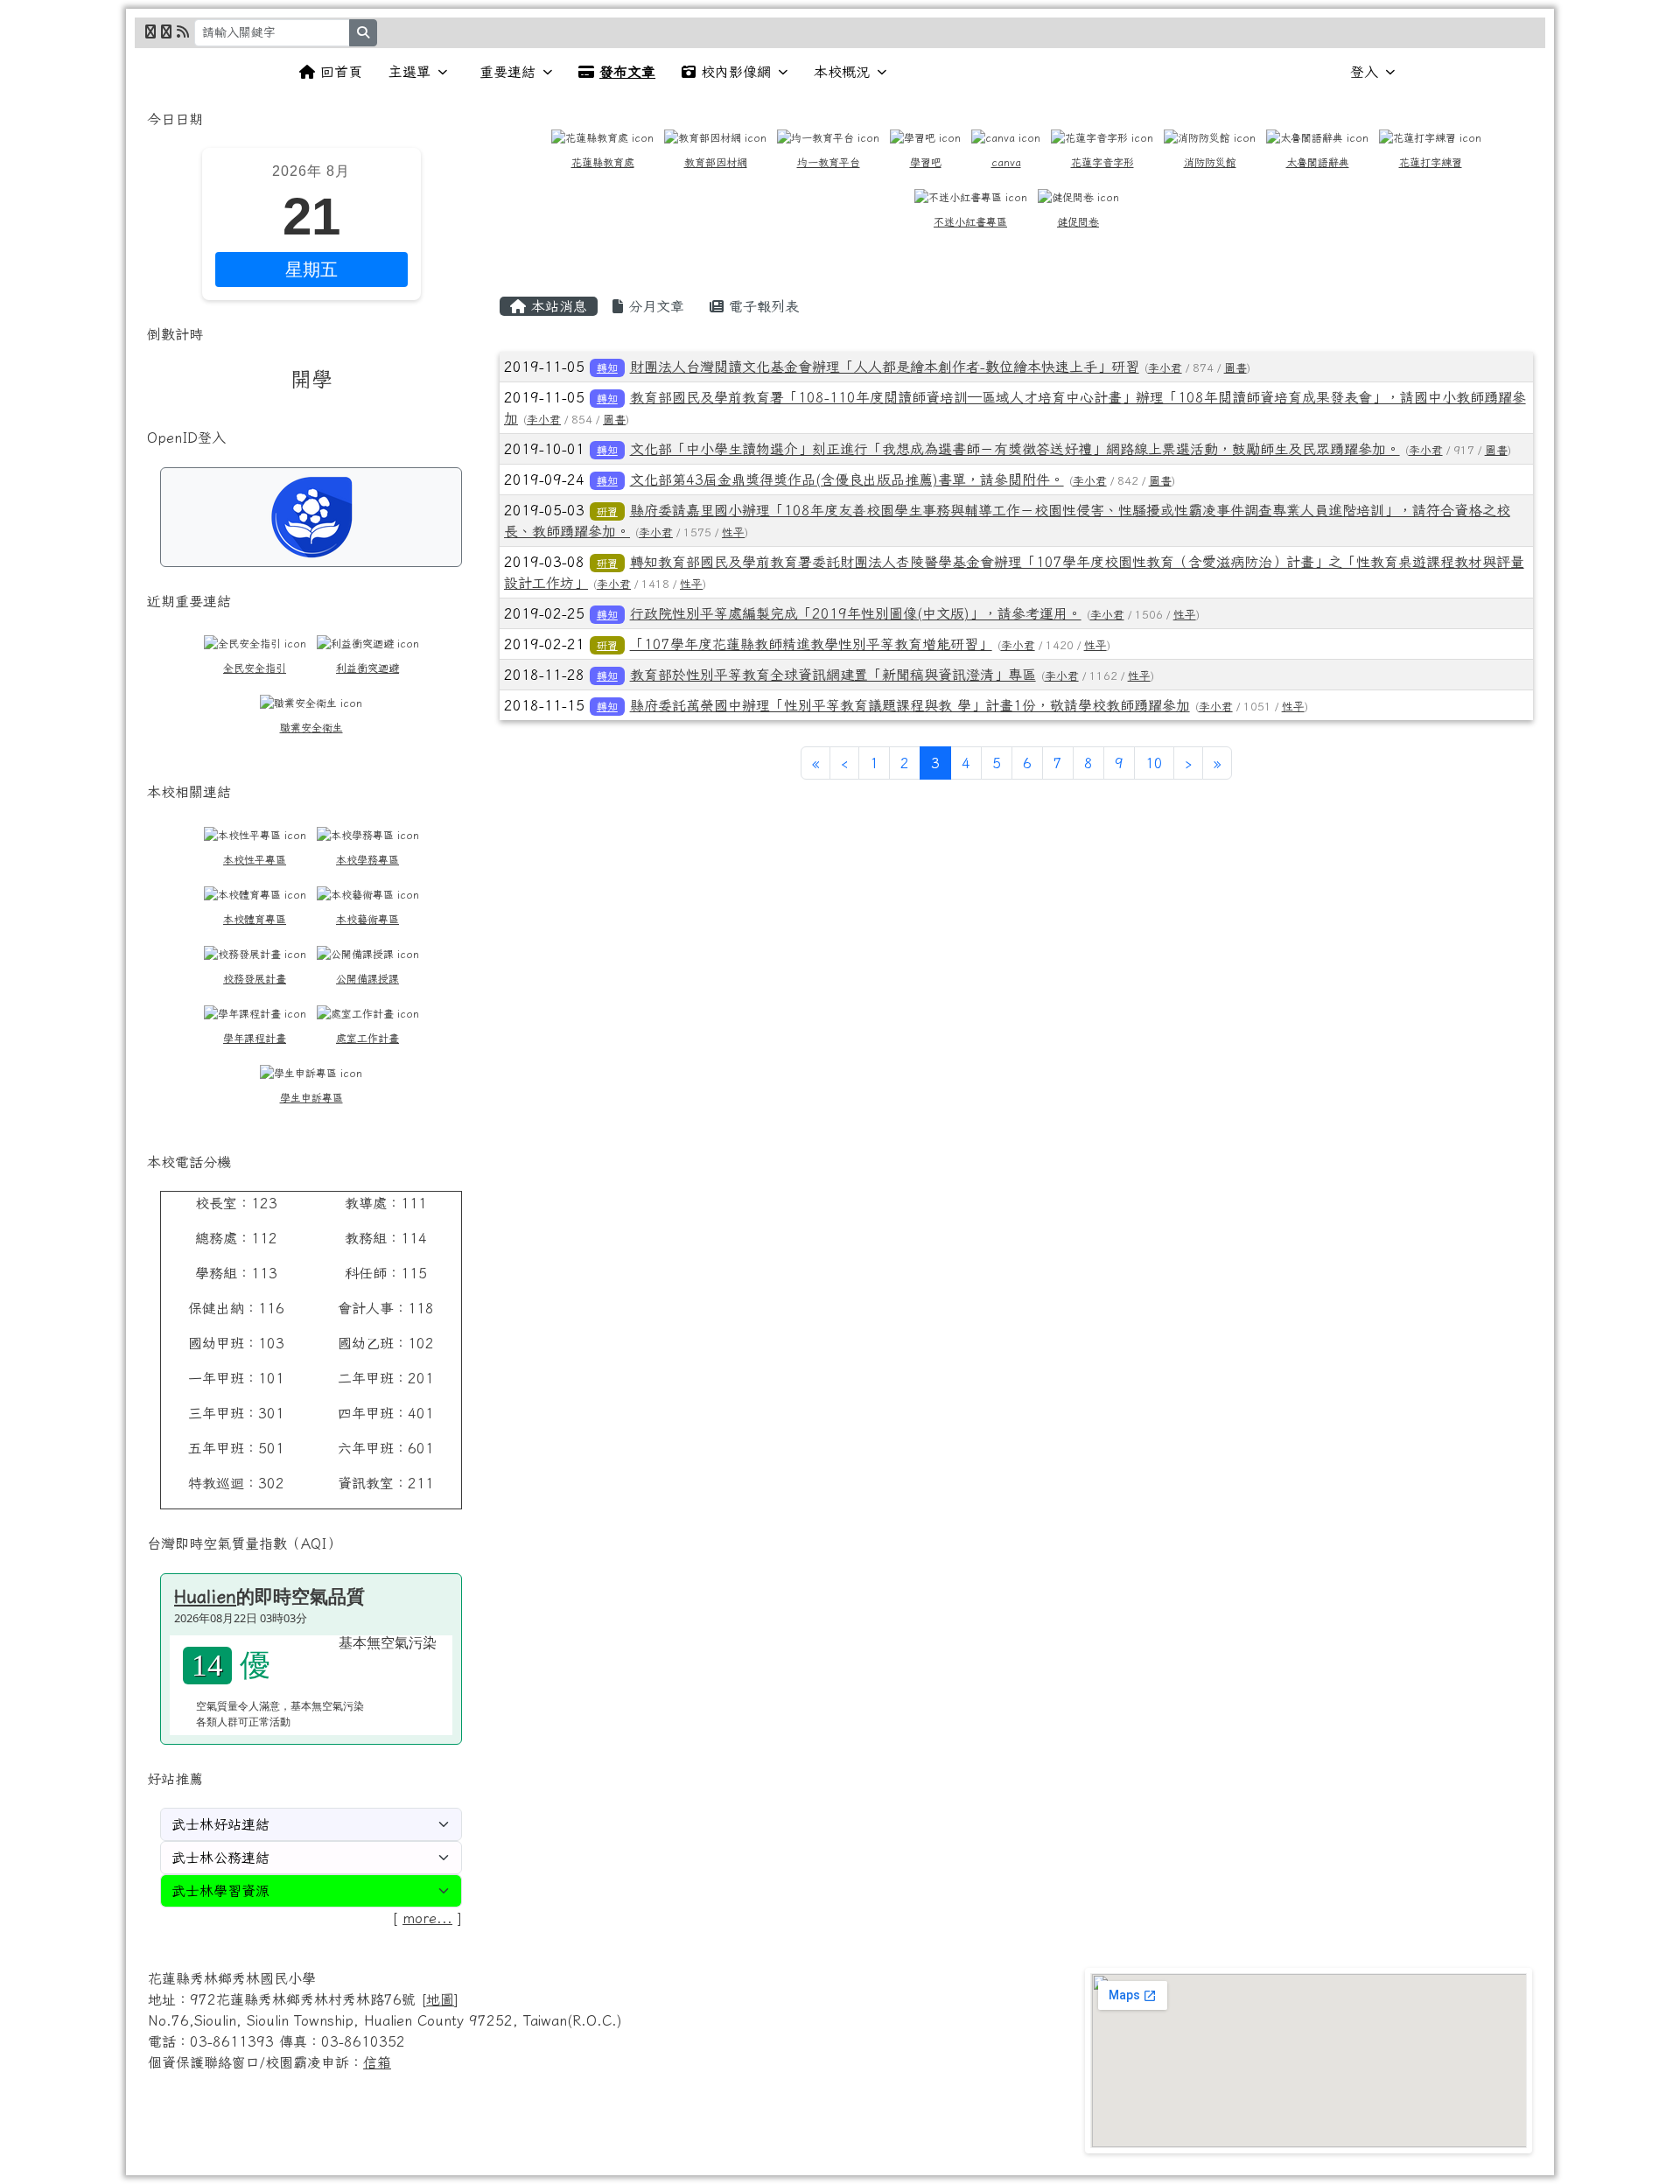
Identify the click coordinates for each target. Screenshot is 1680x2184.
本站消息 (556, 306)
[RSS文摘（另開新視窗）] (183, 31)
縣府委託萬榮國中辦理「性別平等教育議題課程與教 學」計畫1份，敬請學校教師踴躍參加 (910, 705)
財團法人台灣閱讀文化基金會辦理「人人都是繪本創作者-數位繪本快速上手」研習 (885, 367)
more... (427, 1918)
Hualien (205, 1596)
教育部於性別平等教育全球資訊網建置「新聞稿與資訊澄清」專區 (833, 675)
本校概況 (842, 72)
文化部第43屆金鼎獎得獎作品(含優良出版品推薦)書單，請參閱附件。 (847, 479)
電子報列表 (761, 306)
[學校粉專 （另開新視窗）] (150, 31)
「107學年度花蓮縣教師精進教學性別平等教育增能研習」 (811, 644)
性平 (733, 532)
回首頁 (341, 72)
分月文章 (654, 306)
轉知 (607, 367)
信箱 (377, 2062)
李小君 (1165, 368)
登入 (1364, 72)
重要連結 (507, 72)
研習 (607, 511)
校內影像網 (736, 72)
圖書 (1235, 368)
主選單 (409, 72)
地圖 (440, 1999)
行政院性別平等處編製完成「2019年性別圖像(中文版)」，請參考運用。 (856, 613)
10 (1154, 763)
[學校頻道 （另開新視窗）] (166, 31)
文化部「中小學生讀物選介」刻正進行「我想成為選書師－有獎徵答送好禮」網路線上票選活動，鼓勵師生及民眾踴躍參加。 (1015, 449)
